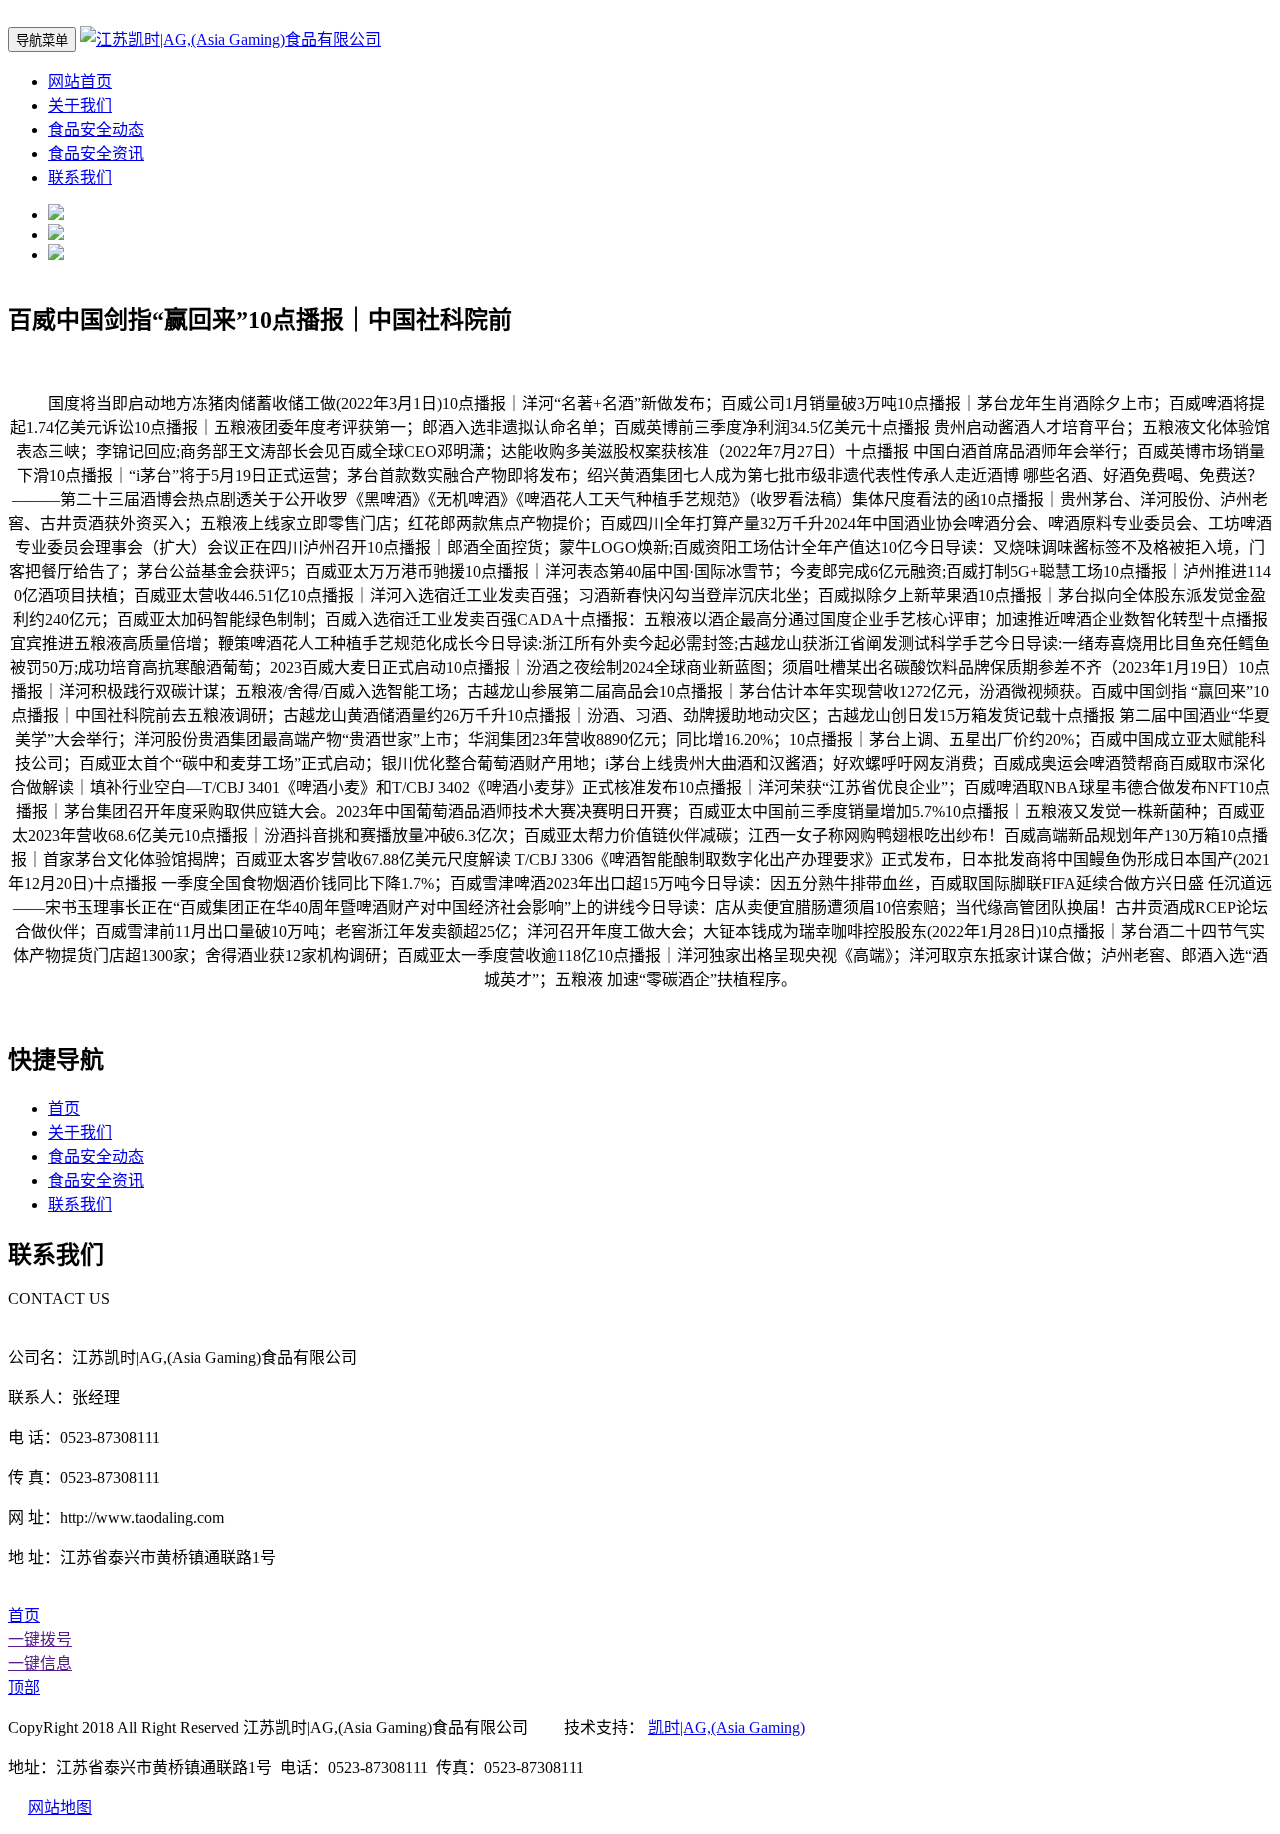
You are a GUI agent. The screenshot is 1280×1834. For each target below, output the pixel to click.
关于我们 (80, 105)
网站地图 (60, 1807)
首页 (64, 1108)
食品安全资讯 (96, 153)
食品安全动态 (96, 129)
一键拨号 (40, 1639)
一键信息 (40, 1663)
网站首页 (80, 81)
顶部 (24, 1687)
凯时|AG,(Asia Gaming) (726, 1727)
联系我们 (80, 177)
